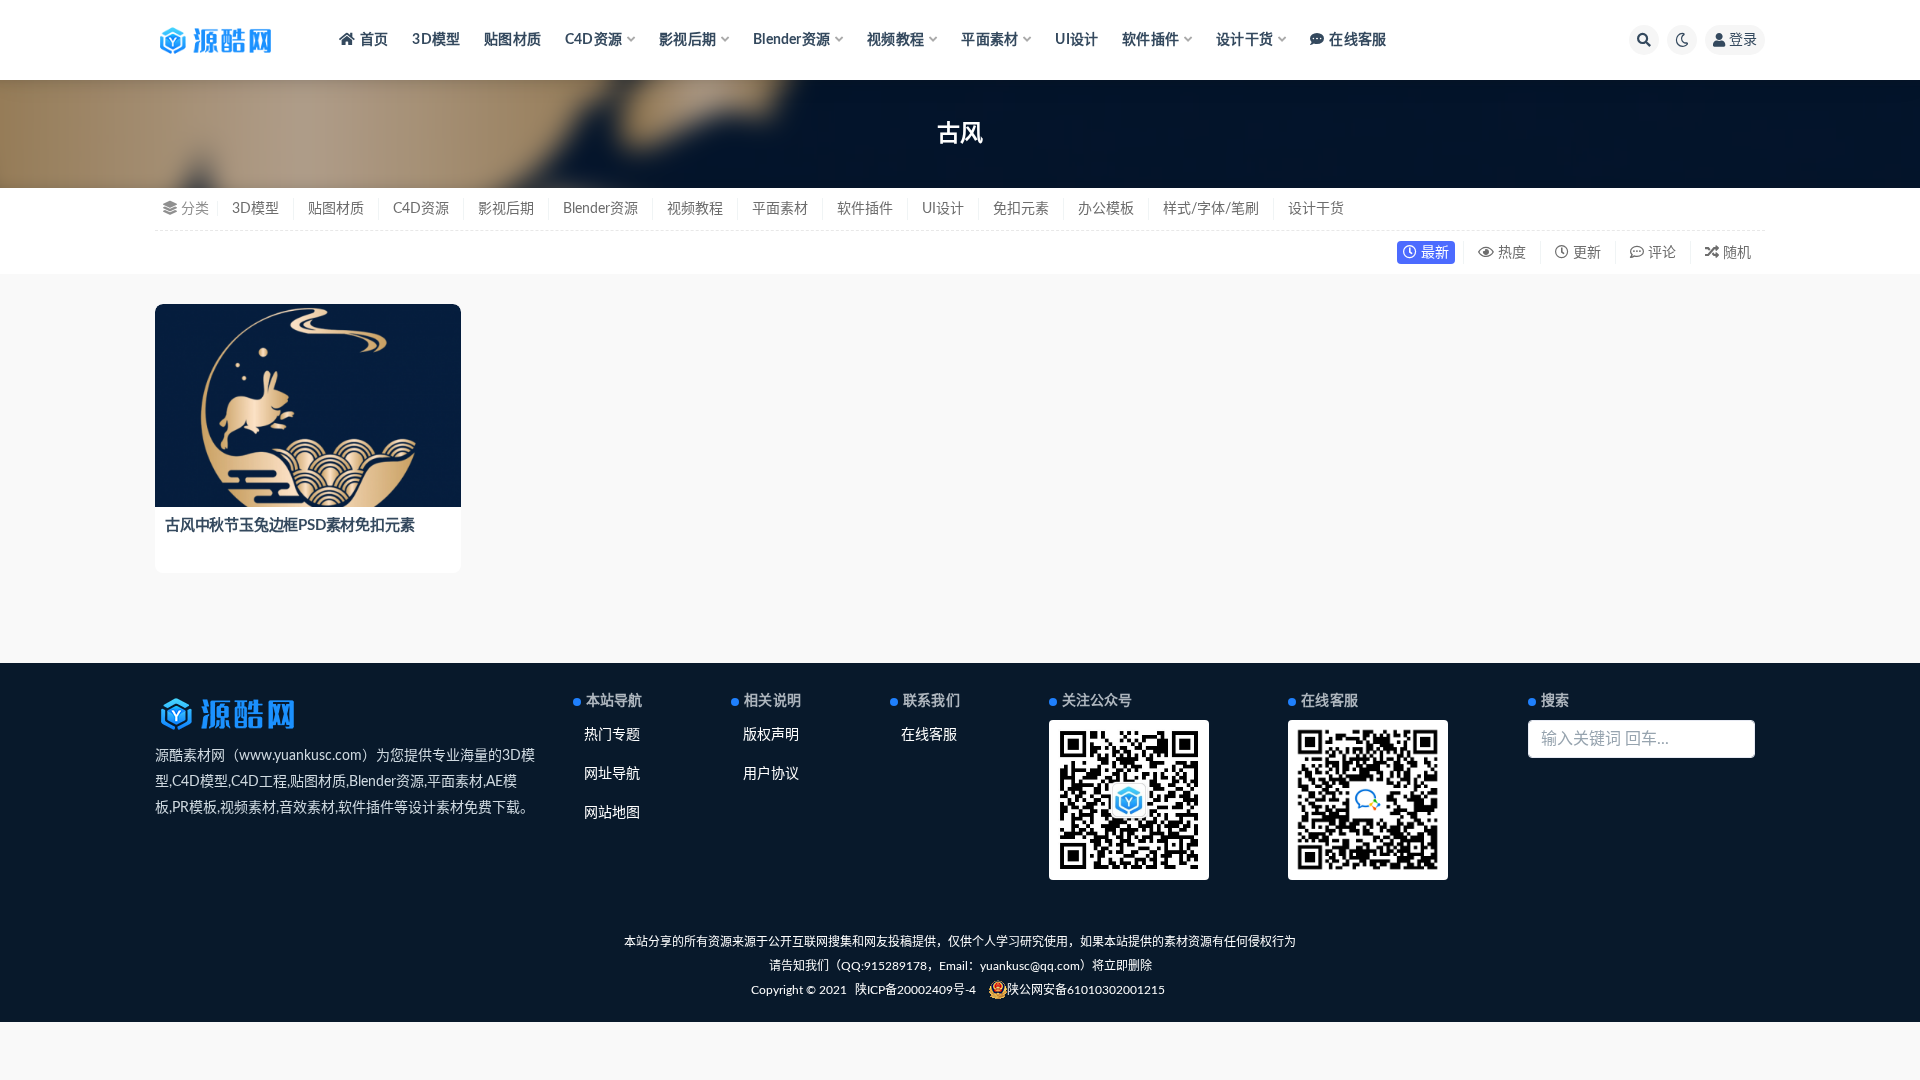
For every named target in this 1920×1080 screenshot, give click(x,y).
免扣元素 (1021, 209)
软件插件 (865, 209)
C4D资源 (421, 209)
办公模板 (1106, 209)
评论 (1660, 253)
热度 (1510, 253)
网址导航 (612, 774)
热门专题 (612, 735)
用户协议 (771, 774)
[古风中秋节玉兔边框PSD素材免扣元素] (308, 419)
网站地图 (612, 813)
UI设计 (1076, 40)
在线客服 (1357, 40)
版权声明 (771, 735)
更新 (1585, 253)
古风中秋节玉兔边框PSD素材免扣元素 (289, 525)
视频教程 (695, 209)
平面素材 (780, 209)
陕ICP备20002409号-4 (915, 990)
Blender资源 (600, 209)
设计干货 (1316, 209)
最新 (1433, 253)
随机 (1735, 253)
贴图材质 (512, 40)
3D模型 (436, 40)
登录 (1743, 40)
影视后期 (506, 209)
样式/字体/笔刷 (1211, 209)
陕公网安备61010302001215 (1086, 990)
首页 (374, 40)
